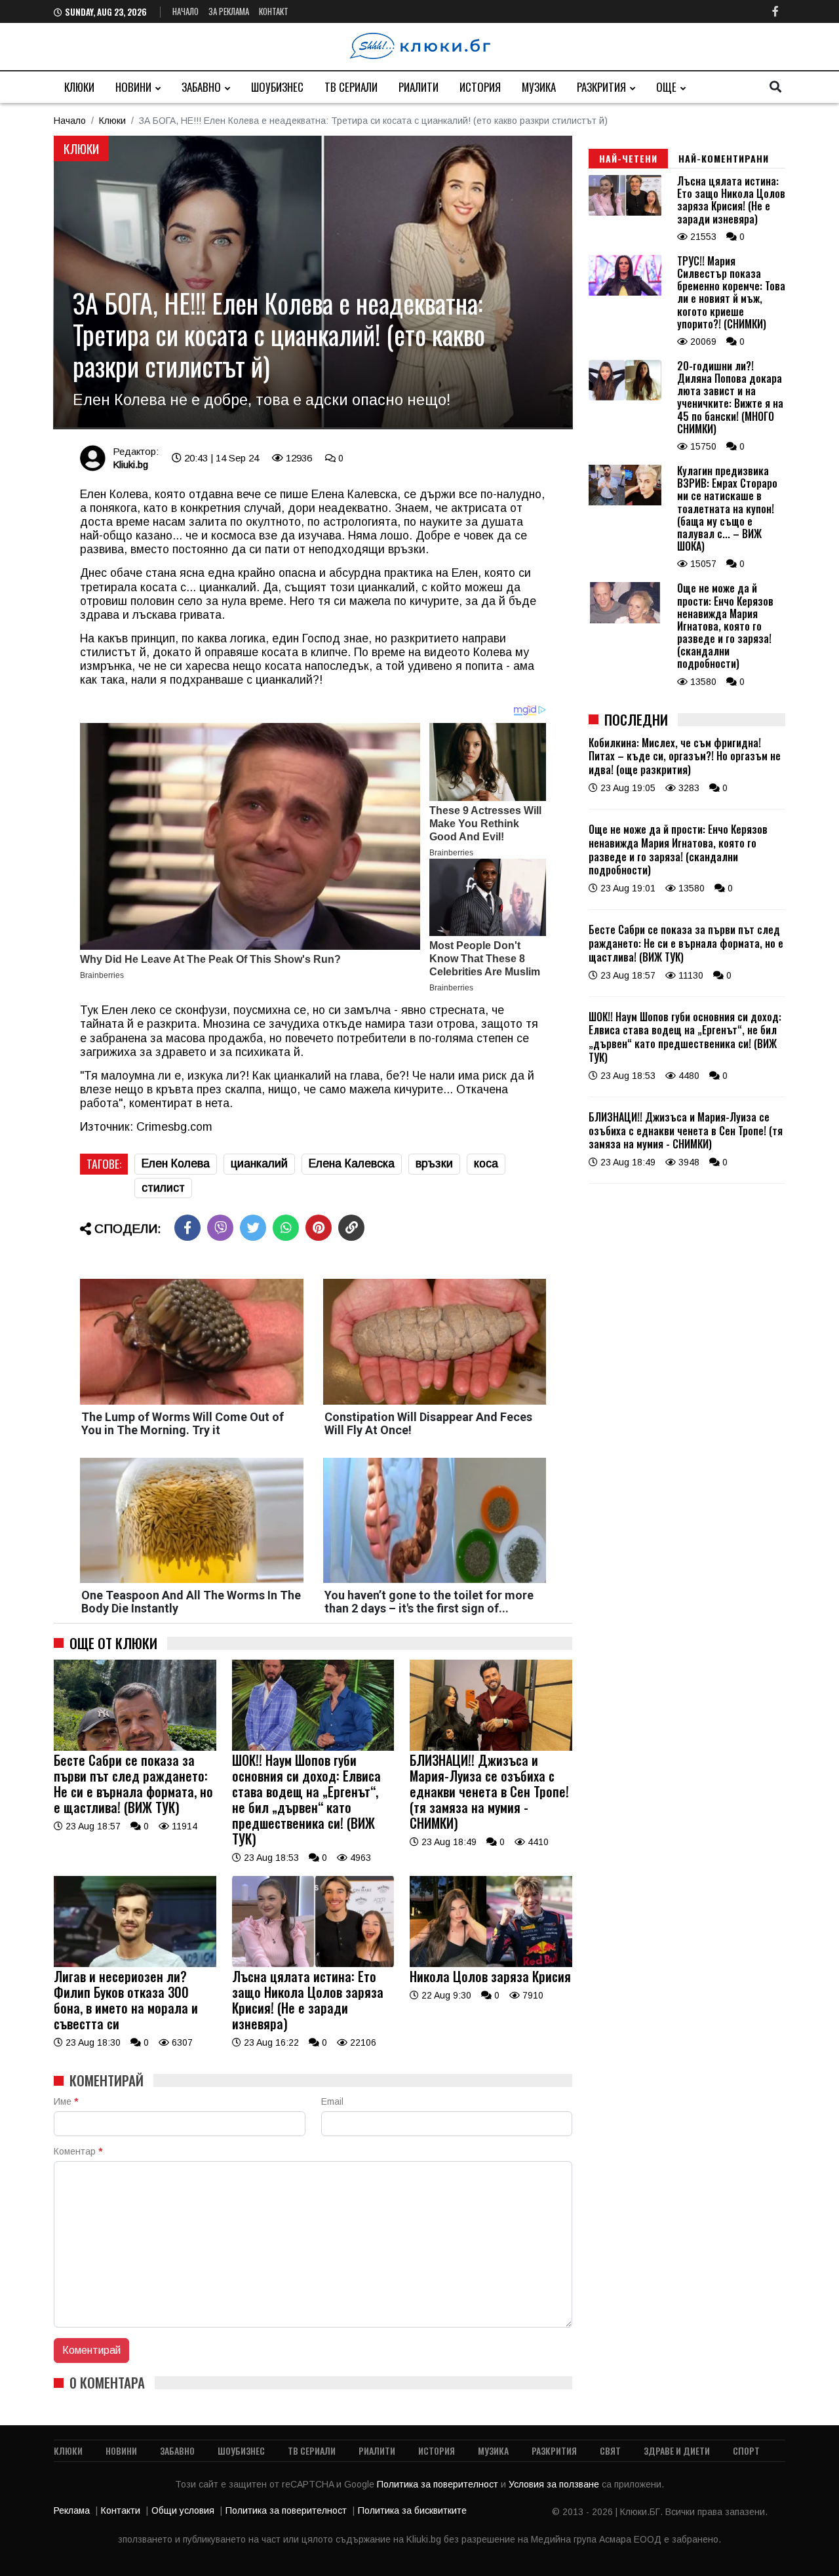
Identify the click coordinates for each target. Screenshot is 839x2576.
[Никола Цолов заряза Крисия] (491, 1964)
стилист (163, 1188)
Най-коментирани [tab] (724, 158)
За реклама (229, 11)
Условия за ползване (555, 2484)
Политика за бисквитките (412, 2510)
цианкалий (259, 1163)
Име (66, 2101)
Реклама (72, 2510)
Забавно (201, 87)
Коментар (78, 2151)
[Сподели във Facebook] (187, 1228)
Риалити (419, 87)
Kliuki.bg (130, 464)
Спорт (746, 2450)
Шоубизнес (277, 87)
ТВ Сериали (351, 87)
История (480, 87)
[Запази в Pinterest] (319, 1228)
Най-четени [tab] (628, 158)
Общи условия (183, 2510)
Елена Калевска (352, 1163)
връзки (434, 1163)
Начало (185, 11)
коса (486, 1163)
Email (332, 2101)
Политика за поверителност (439, 2484)
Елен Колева (176, 1163)
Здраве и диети (677, 2450)
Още (666, 87)
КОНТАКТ (274, 11)
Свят (610, 2450)
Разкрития (601, 87)
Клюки (79, 87)
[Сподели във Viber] (220, 1228)
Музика (539, 87)
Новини (133, 87)
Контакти (121, 2510)
